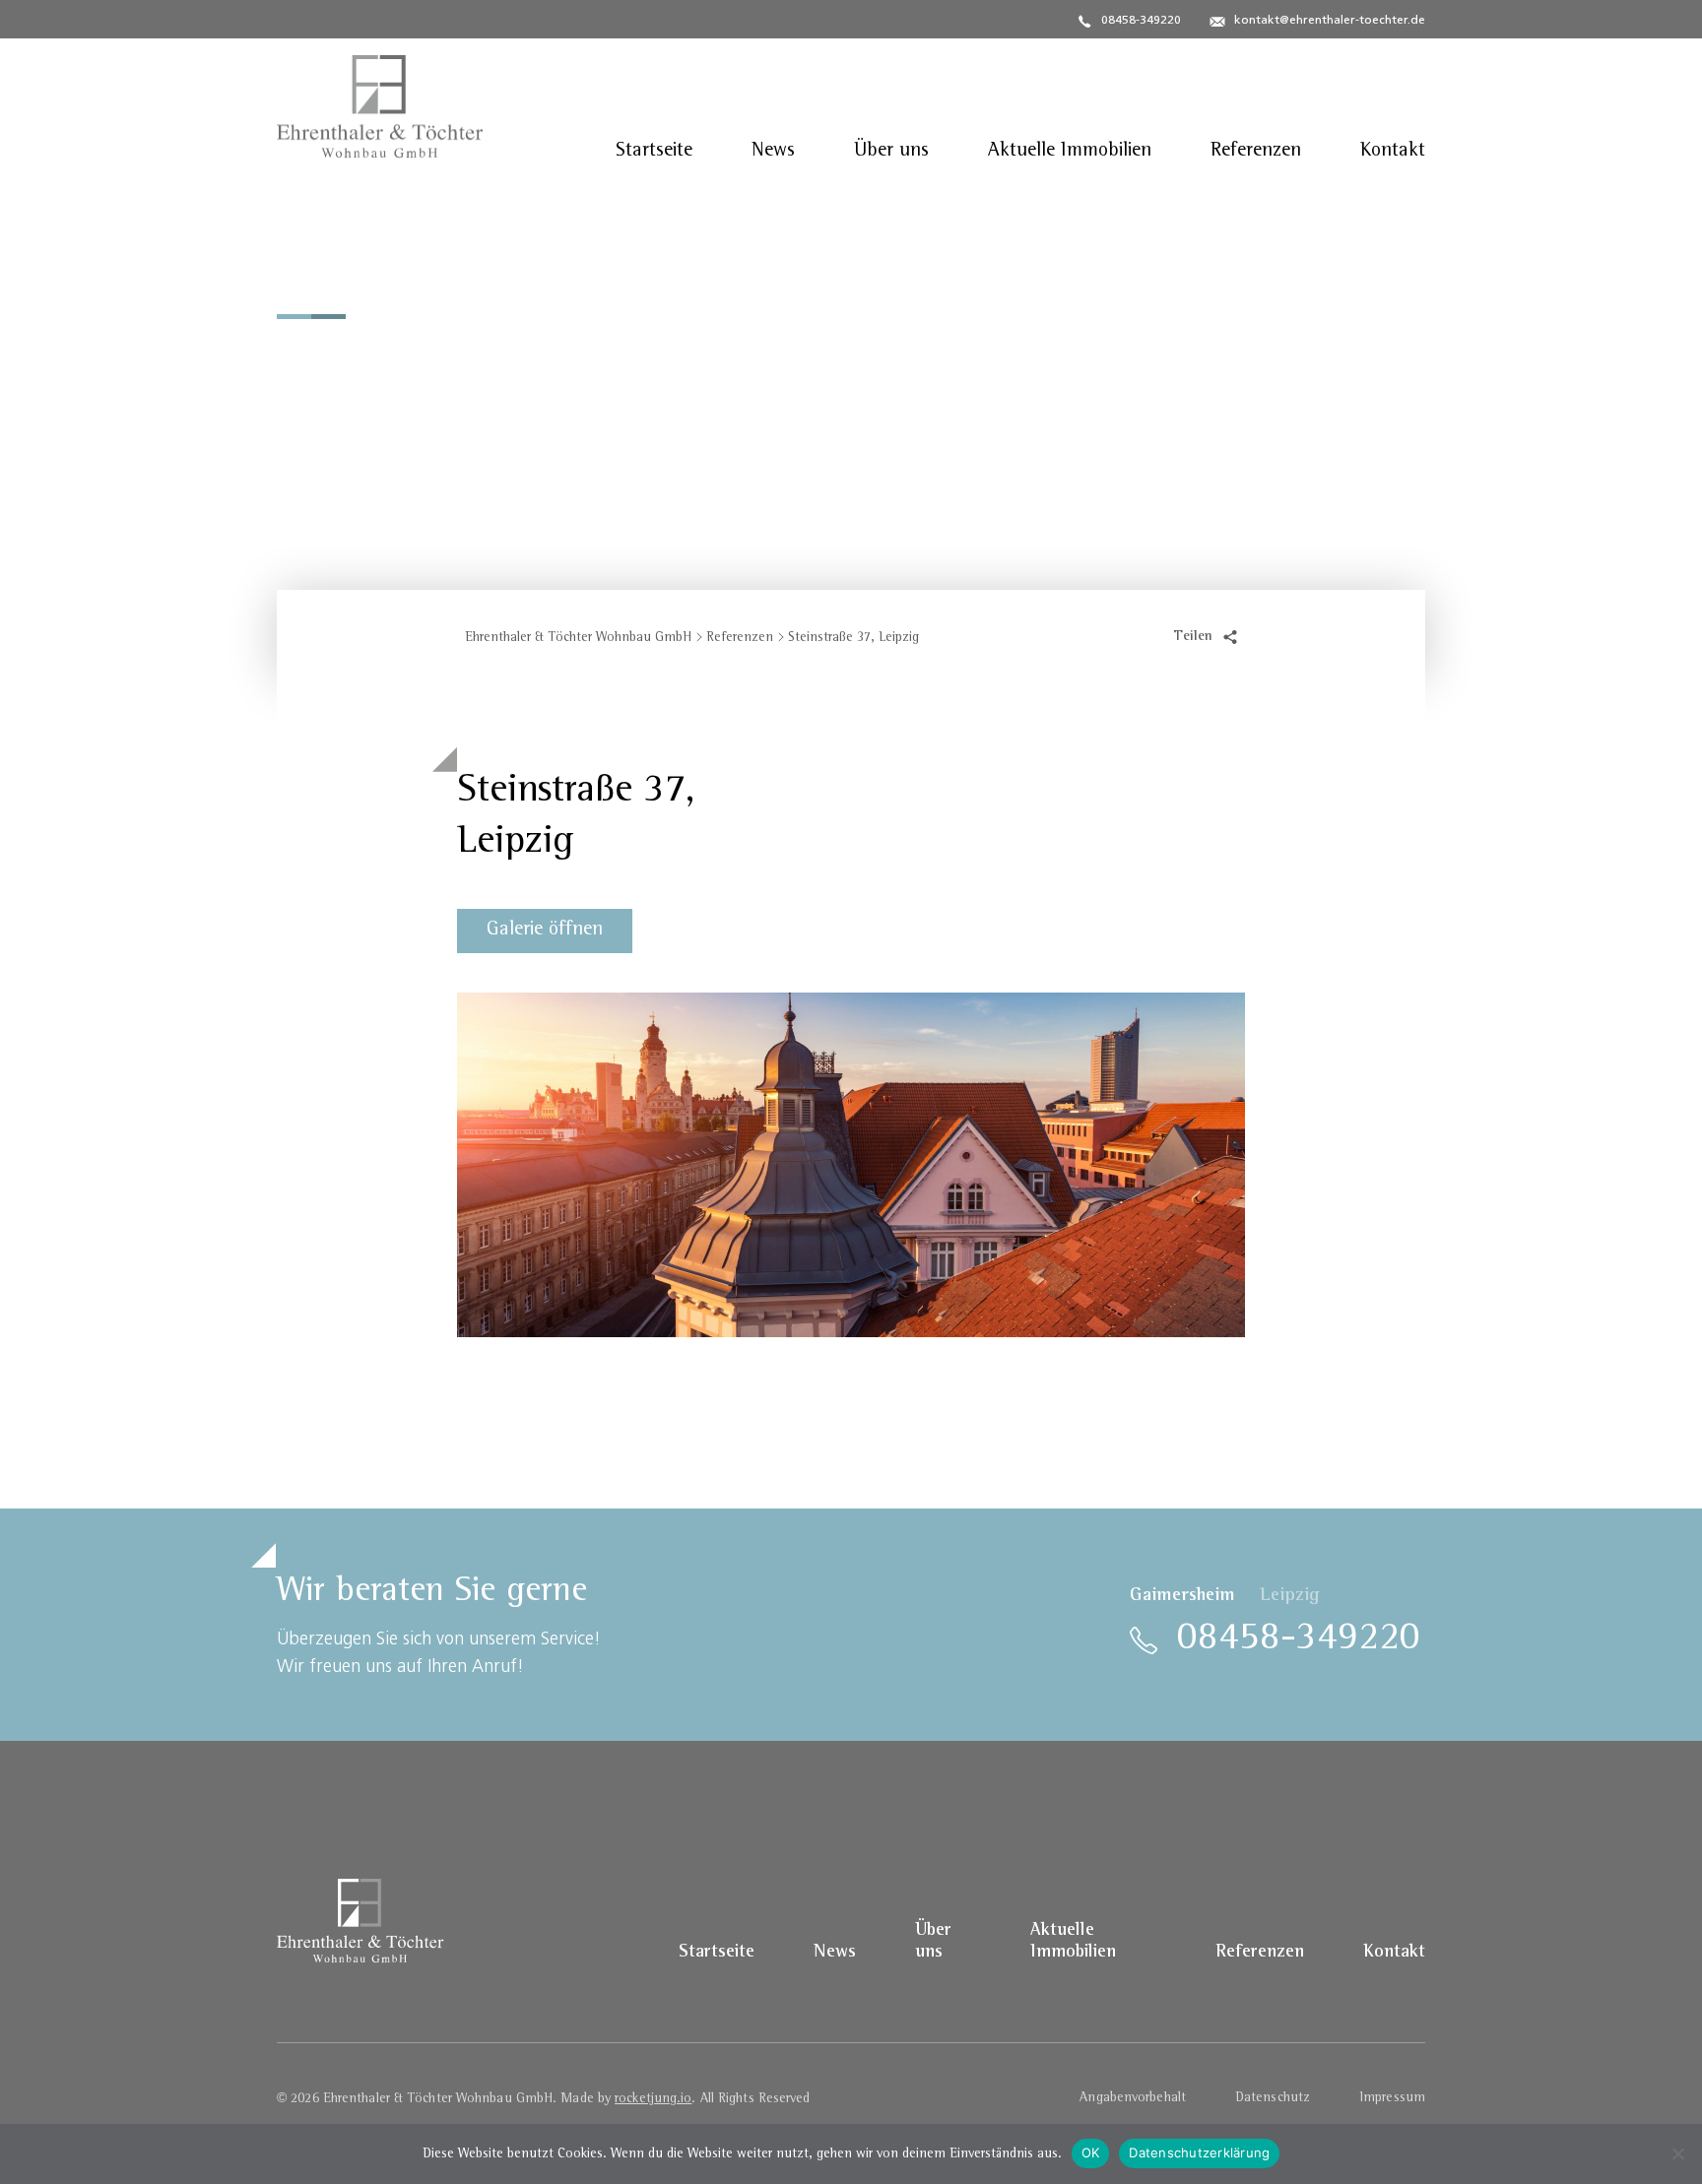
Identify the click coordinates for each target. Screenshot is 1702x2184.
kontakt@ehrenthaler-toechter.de (1330, 21)
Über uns (891, 152)
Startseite (654, 152)
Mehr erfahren (369, 494)
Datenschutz (1273, 2098)
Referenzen (1256, 152)
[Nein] (1677, 2153)
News (773, 152)
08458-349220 (1141, 21)
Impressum (1392, 2098)
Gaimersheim (1182, 1597)
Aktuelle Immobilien (1070, 152)
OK (1091, 2152)
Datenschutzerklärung (1199, 2152)
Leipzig (1290, 1597)
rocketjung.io (653, 2099)
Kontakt (1393, 152)
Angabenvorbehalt (1133, 2098)
